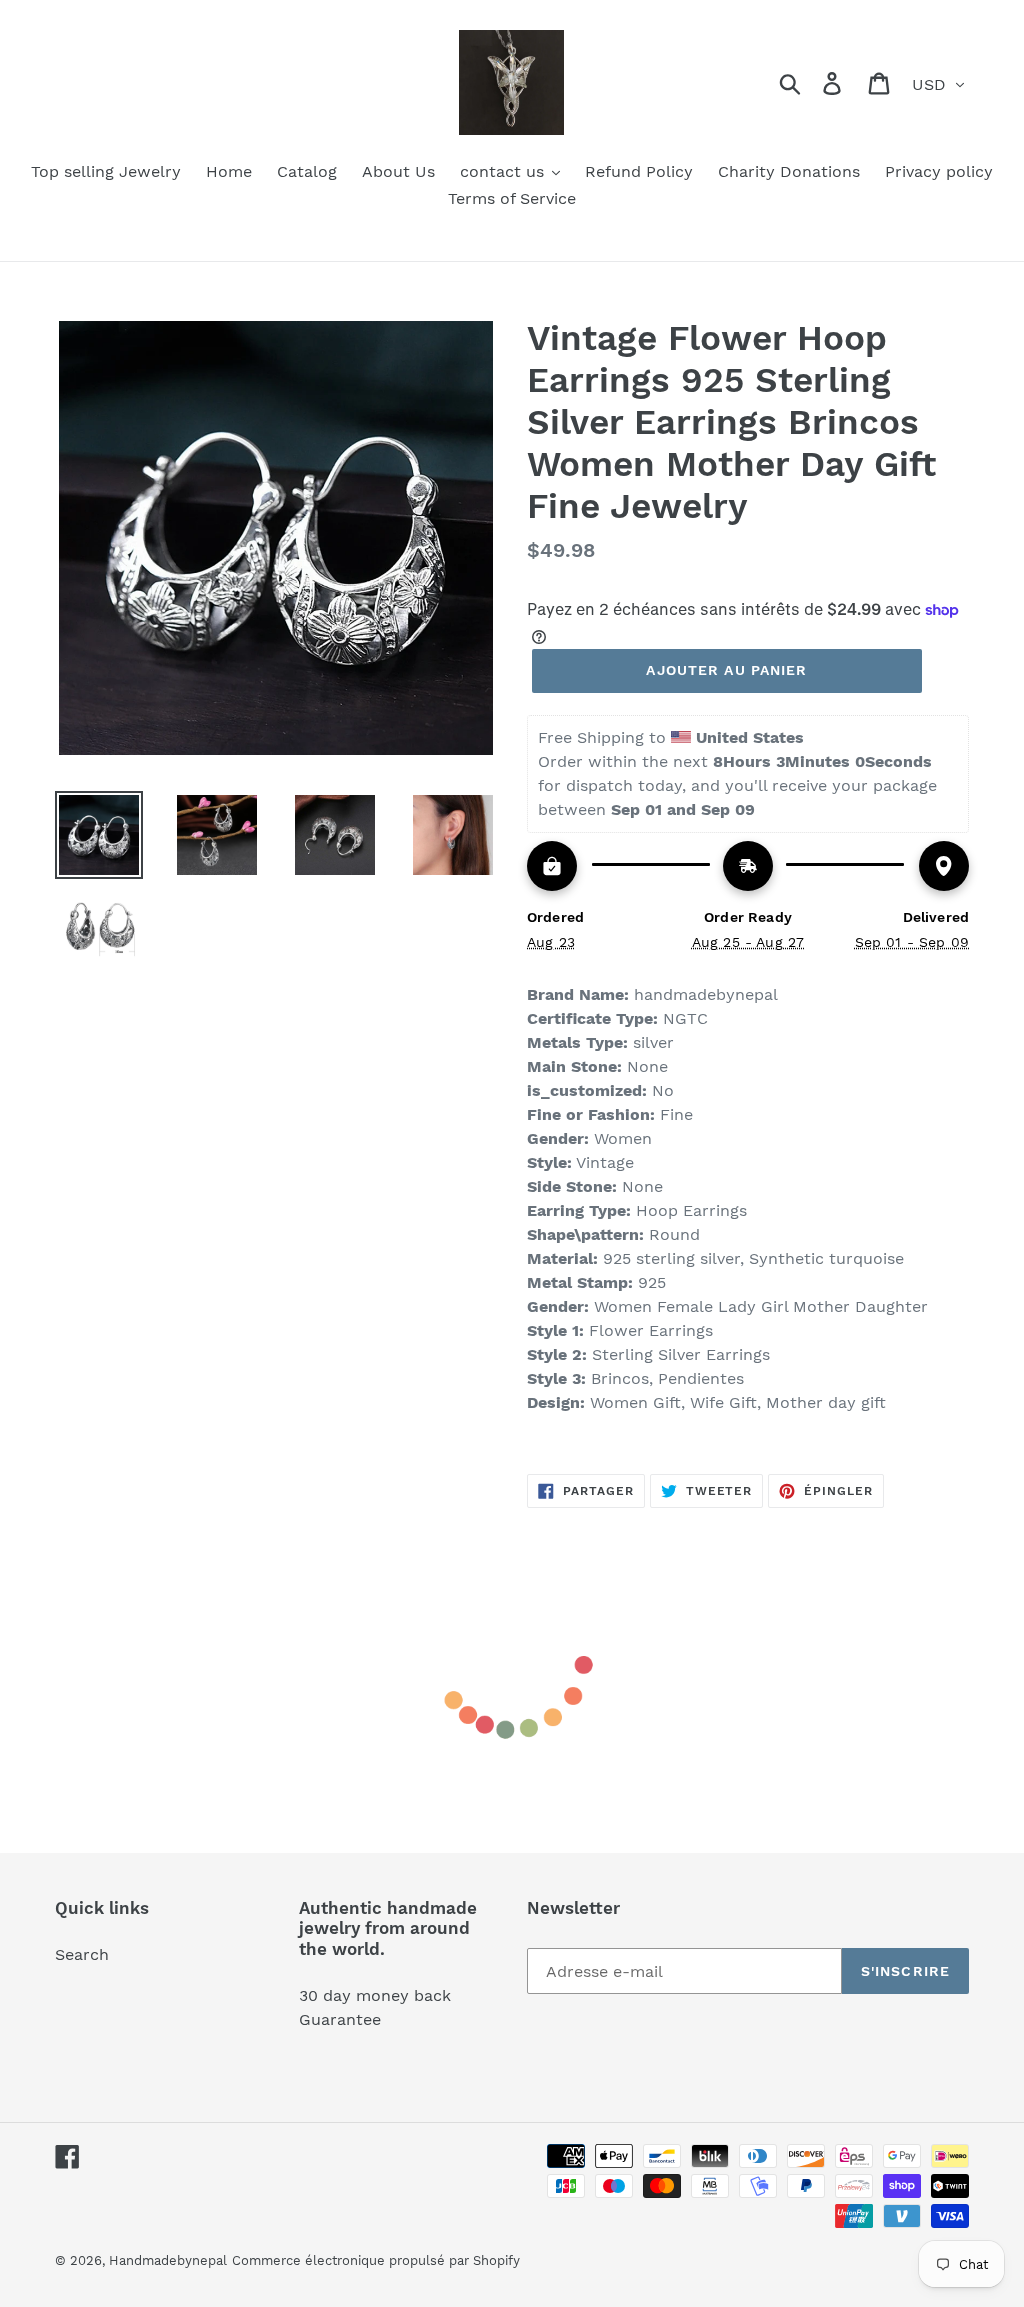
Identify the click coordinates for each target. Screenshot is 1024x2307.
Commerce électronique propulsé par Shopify (376, 2260)
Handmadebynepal (168, 2260)
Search (82, 1954)
